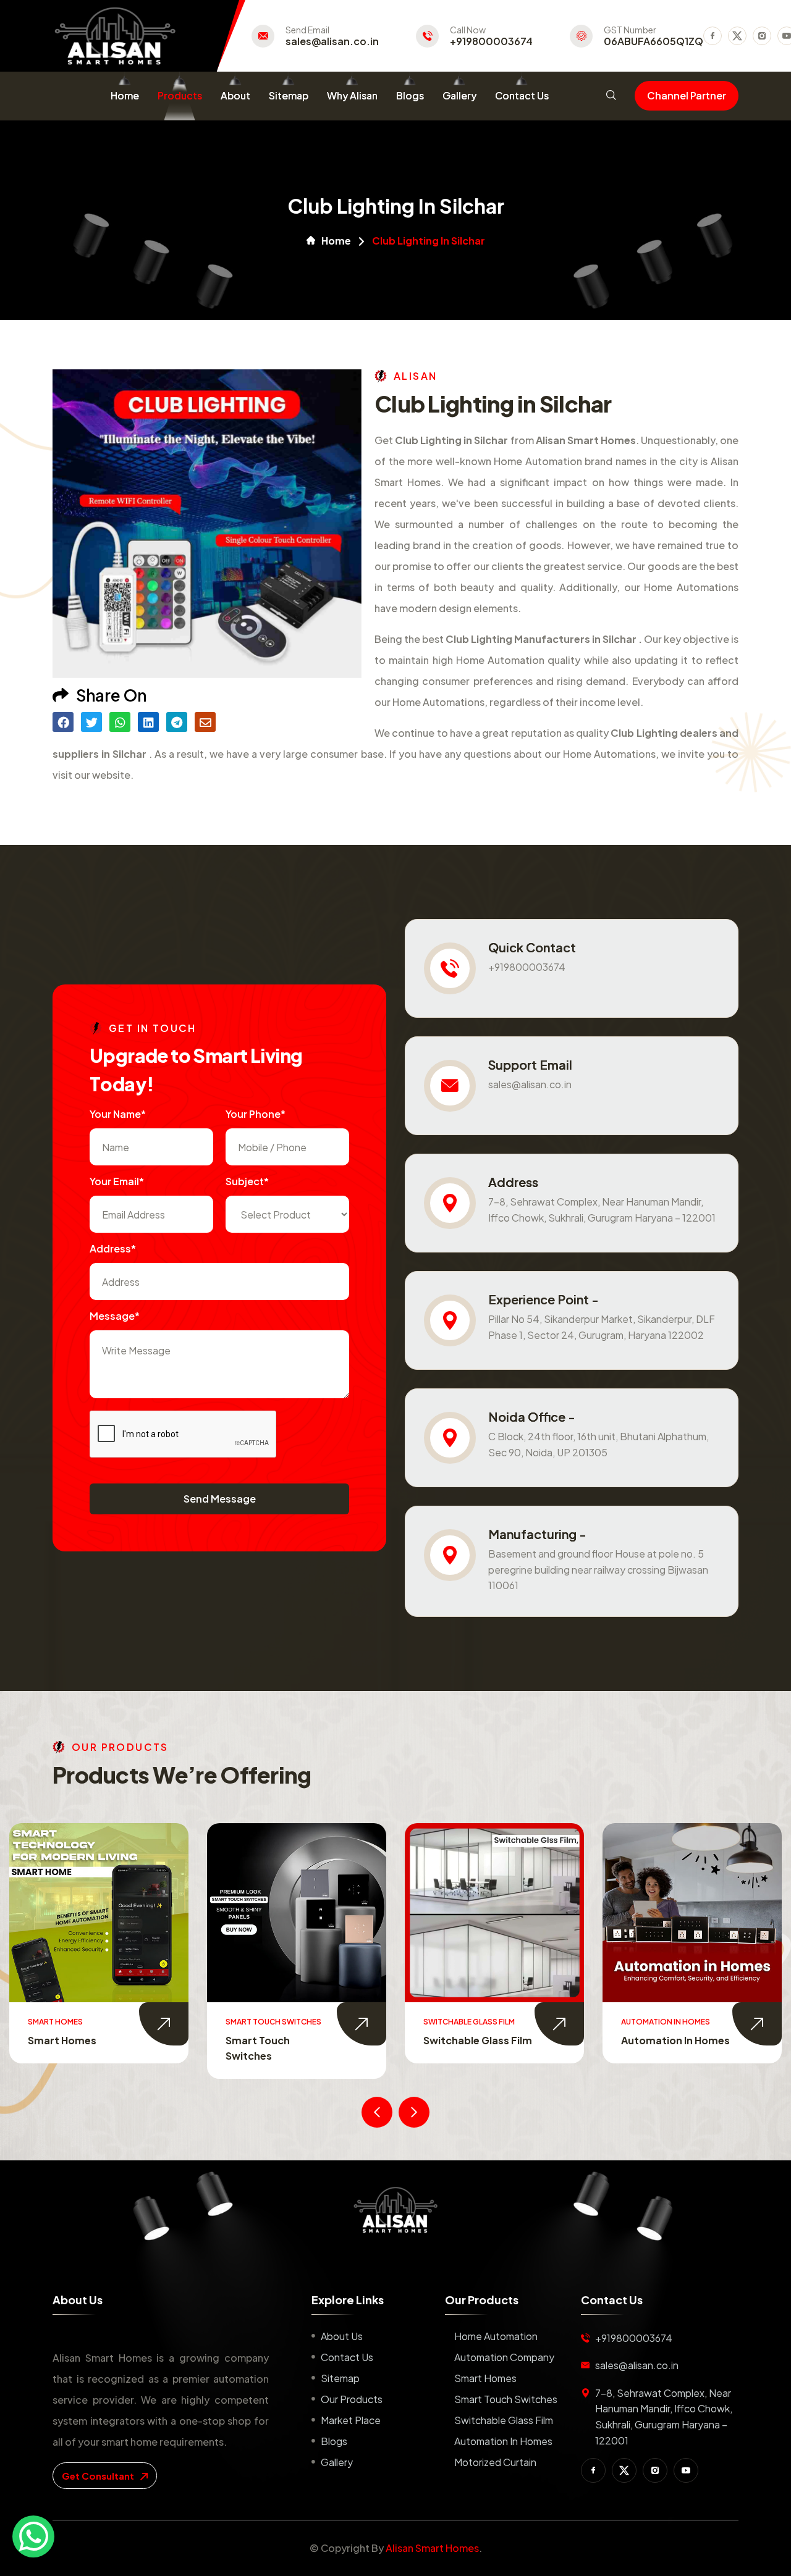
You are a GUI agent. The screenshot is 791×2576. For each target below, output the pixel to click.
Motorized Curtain (667, 2040)
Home (125, 95)
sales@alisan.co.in (332, 41)
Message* (115, 1316)
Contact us (347, 2357)
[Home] (395, 2210)
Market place (351, 2420)
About (235, 95)
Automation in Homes (478, 2040)
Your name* (118, 1114)
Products (180, 95)
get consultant (99, 2476)
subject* (247, 1181)
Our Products (352, 2399)
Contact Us (522, 95)
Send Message (220, 1499)
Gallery (459, 95)
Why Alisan (352, 95)
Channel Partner (687, 95)
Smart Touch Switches (506, 2399)
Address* (113, 1248)
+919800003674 (491, 41)
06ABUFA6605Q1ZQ (654, 41)
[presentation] (377, 2112)
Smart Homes (485, 2378)
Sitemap (289, 95)
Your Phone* (256, 1114)
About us (342, 2336)
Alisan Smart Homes (432, 2548)
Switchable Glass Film (280, 2040)
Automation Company (504, 2357)
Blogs (410, 95)
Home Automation (496, 2336)
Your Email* (117, 1181)
